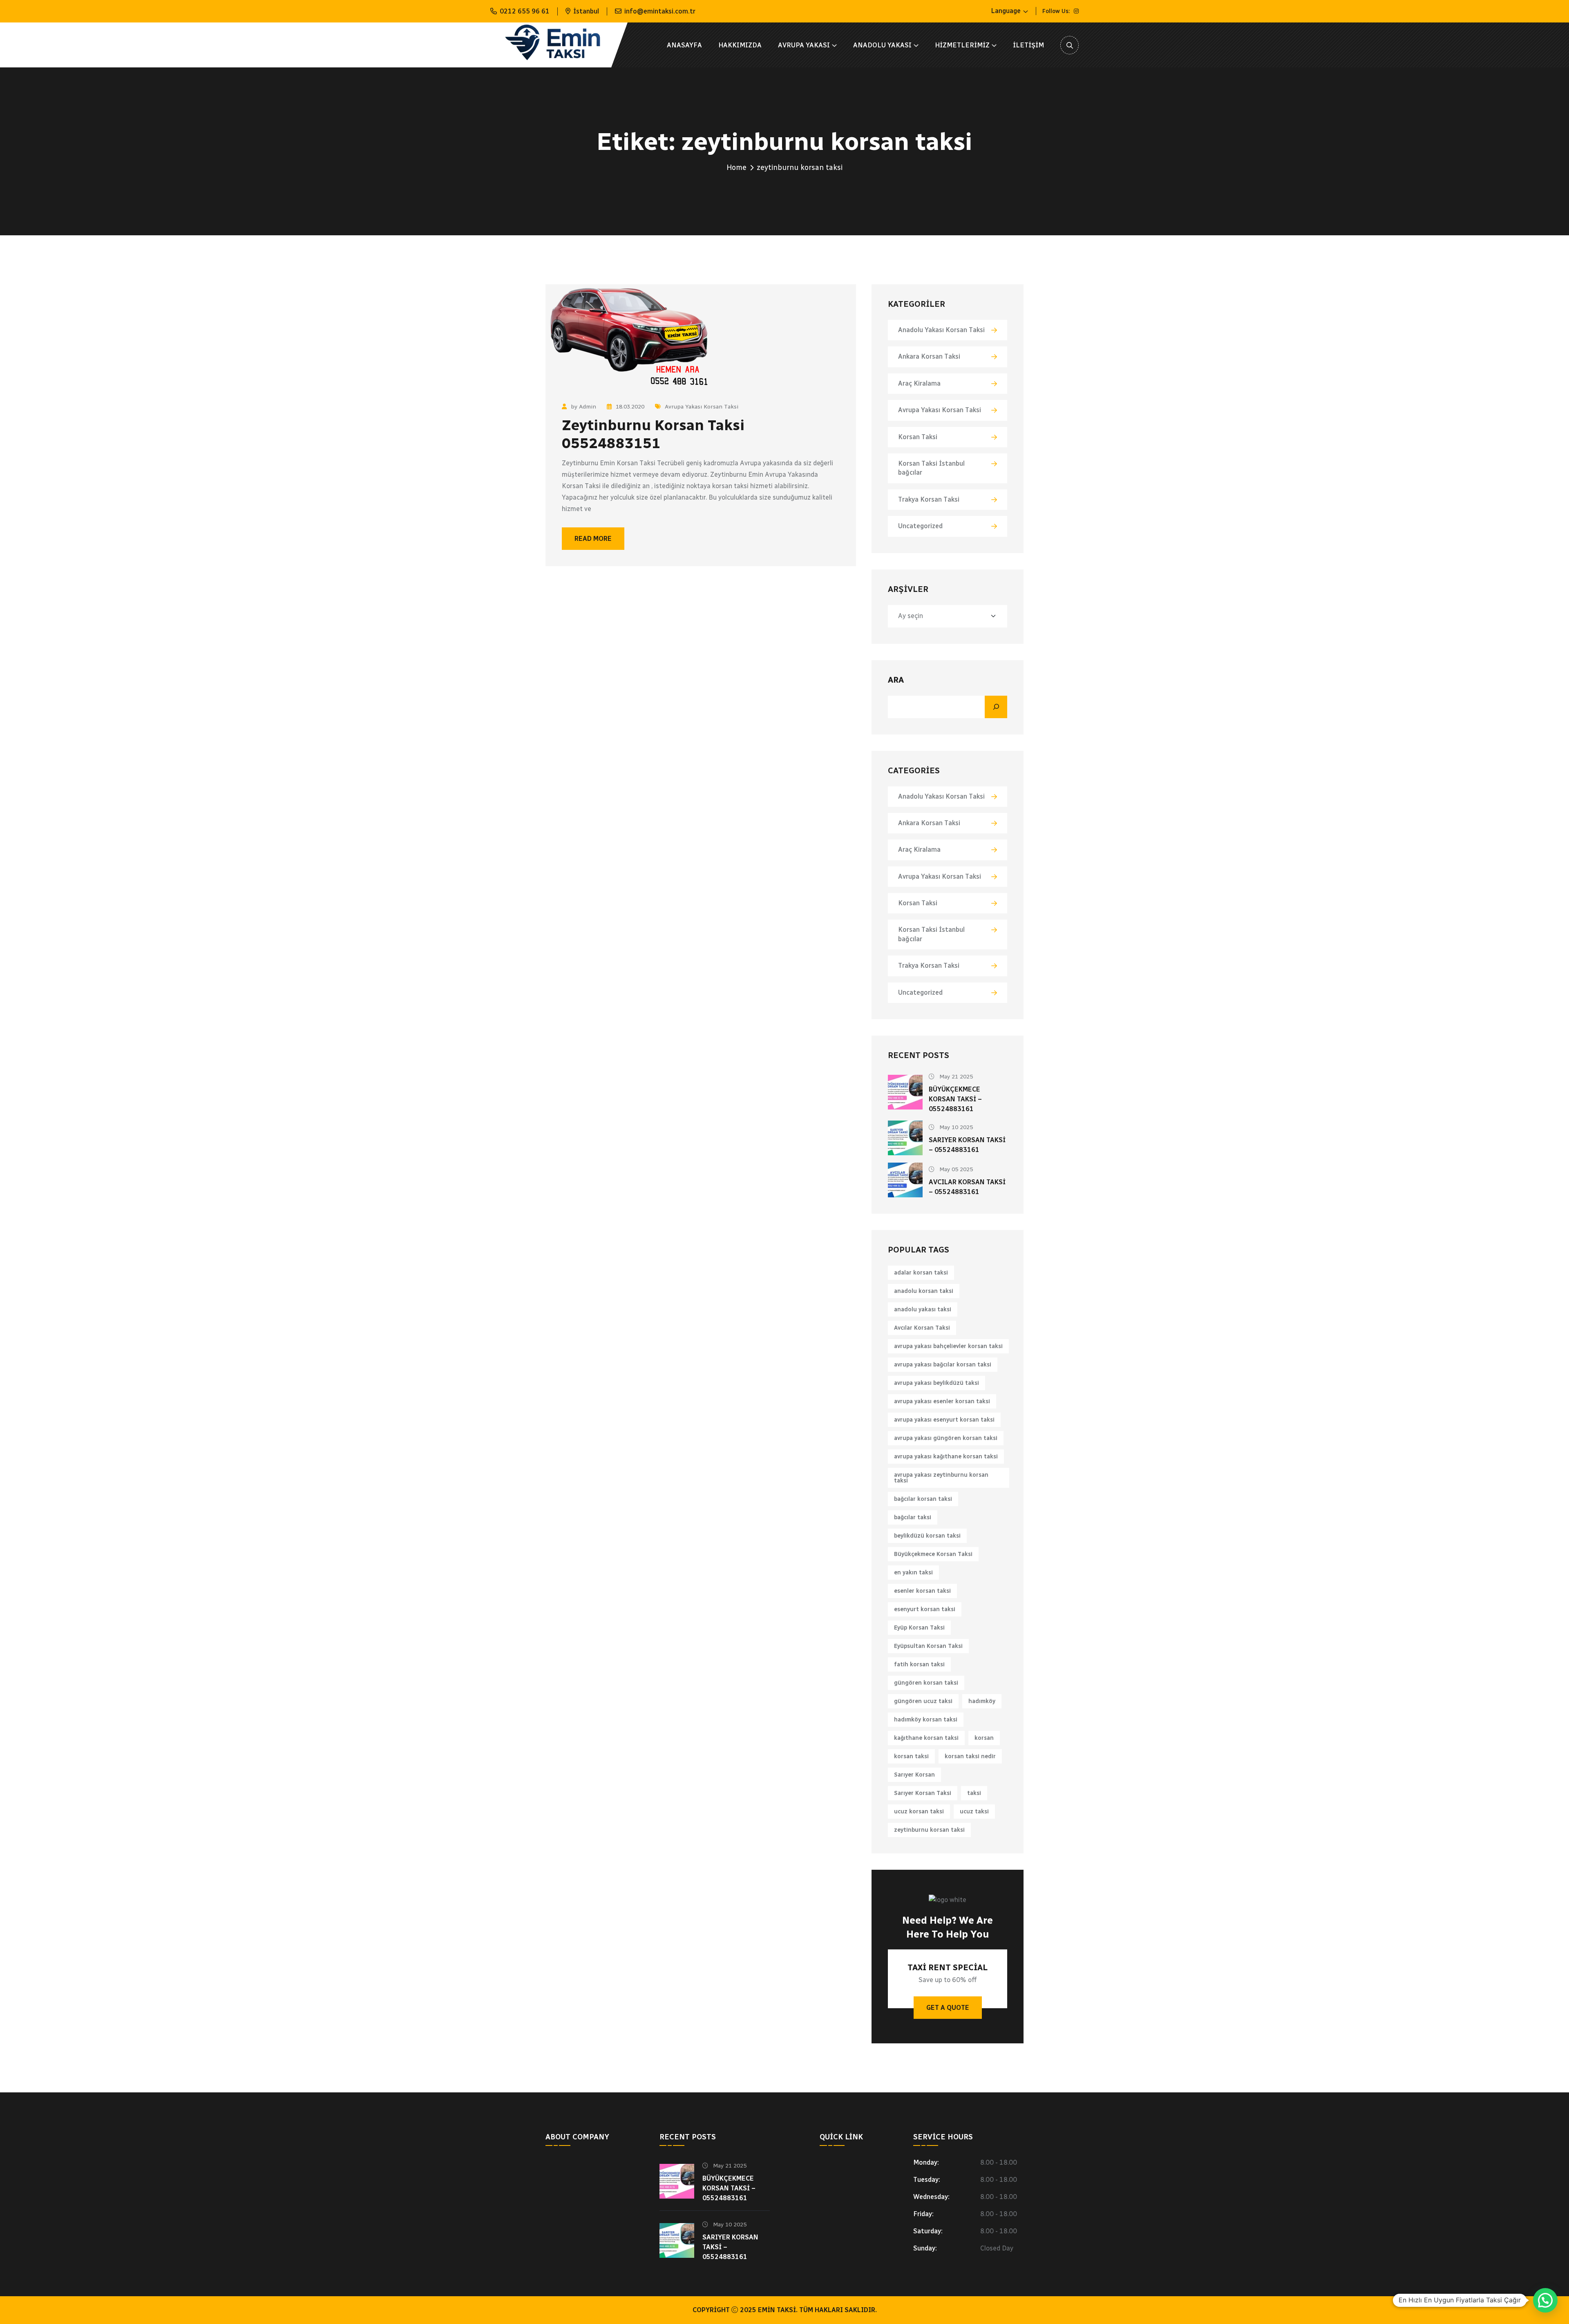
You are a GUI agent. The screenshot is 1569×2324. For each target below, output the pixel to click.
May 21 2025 (955, 1077)
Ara (896, 680)
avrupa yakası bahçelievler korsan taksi (948, 1346)
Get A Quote (948, 2008)
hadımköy (982, 1701)
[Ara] (996, 707)
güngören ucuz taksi (923, 1701)
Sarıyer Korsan (914, 1775)
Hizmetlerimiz (962, 45)
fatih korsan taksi (919, 1664)
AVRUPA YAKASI (804, 45)
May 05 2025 (955, 1169)
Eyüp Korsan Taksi (919, 1628)
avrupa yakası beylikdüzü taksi (936, 1383)
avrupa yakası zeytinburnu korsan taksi (941, 1478)
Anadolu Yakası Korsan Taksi (941, 330)
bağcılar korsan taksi (923, 1499)
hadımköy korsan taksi (926, 1720)
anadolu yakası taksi (923, 1309)
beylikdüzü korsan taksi (927, 1536)
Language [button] (1006, 11)
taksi (974, 1793)
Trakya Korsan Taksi (929, 499)
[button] (1545, 2300)
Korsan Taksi (918, 437)
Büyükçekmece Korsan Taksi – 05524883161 (955, 1099)
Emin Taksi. (778, 2310)
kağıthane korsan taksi (926, 1738)
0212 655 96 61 (525, 11)
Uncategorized (920, 526)
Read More (593, 539)
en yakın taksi (913, 1573)
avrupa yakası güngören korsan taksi (946, 1438)
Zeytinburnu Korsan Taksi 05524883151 (653, 434)
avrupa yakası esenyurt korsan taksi (944, 1420)
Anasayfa (684, 45)
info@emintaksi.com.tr (660, 11)
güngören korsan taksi (926, 1683)
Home (736, 167)
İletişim (1028, 45)
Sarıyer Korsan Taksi (923, 1793)
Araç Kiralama (919, 383)
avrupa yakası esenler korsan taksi (942, 1401)
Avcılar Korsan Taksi (922, 1328)
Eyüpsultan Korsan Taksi (928, 1646)
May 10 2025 (955, 1127)
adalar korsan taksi (921, 1273)
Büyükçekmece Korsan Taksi (933, 1554)
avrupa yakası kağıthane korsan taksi (946, 1457)
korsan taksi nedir (970, 1756)
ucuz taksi (974, 1812)
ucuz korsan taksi (919, 1812)
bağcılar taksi (913, 1517)
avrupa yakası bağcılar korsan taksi (943, 1365)
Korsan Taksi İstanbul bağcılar (931, 468)
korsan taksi (911, 1756)
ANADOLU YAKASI (882, 45)
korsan (984, 1738)
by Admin (583, 407)
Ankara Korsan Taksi (929, 356)
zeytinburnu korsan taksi (929, 1830)
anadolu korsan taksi (924, 1291)
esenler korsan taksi (922, 1591)
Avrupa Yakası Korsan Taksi (702, 407)
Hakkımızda (740, 45)
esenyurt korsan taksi (925, 1609)
